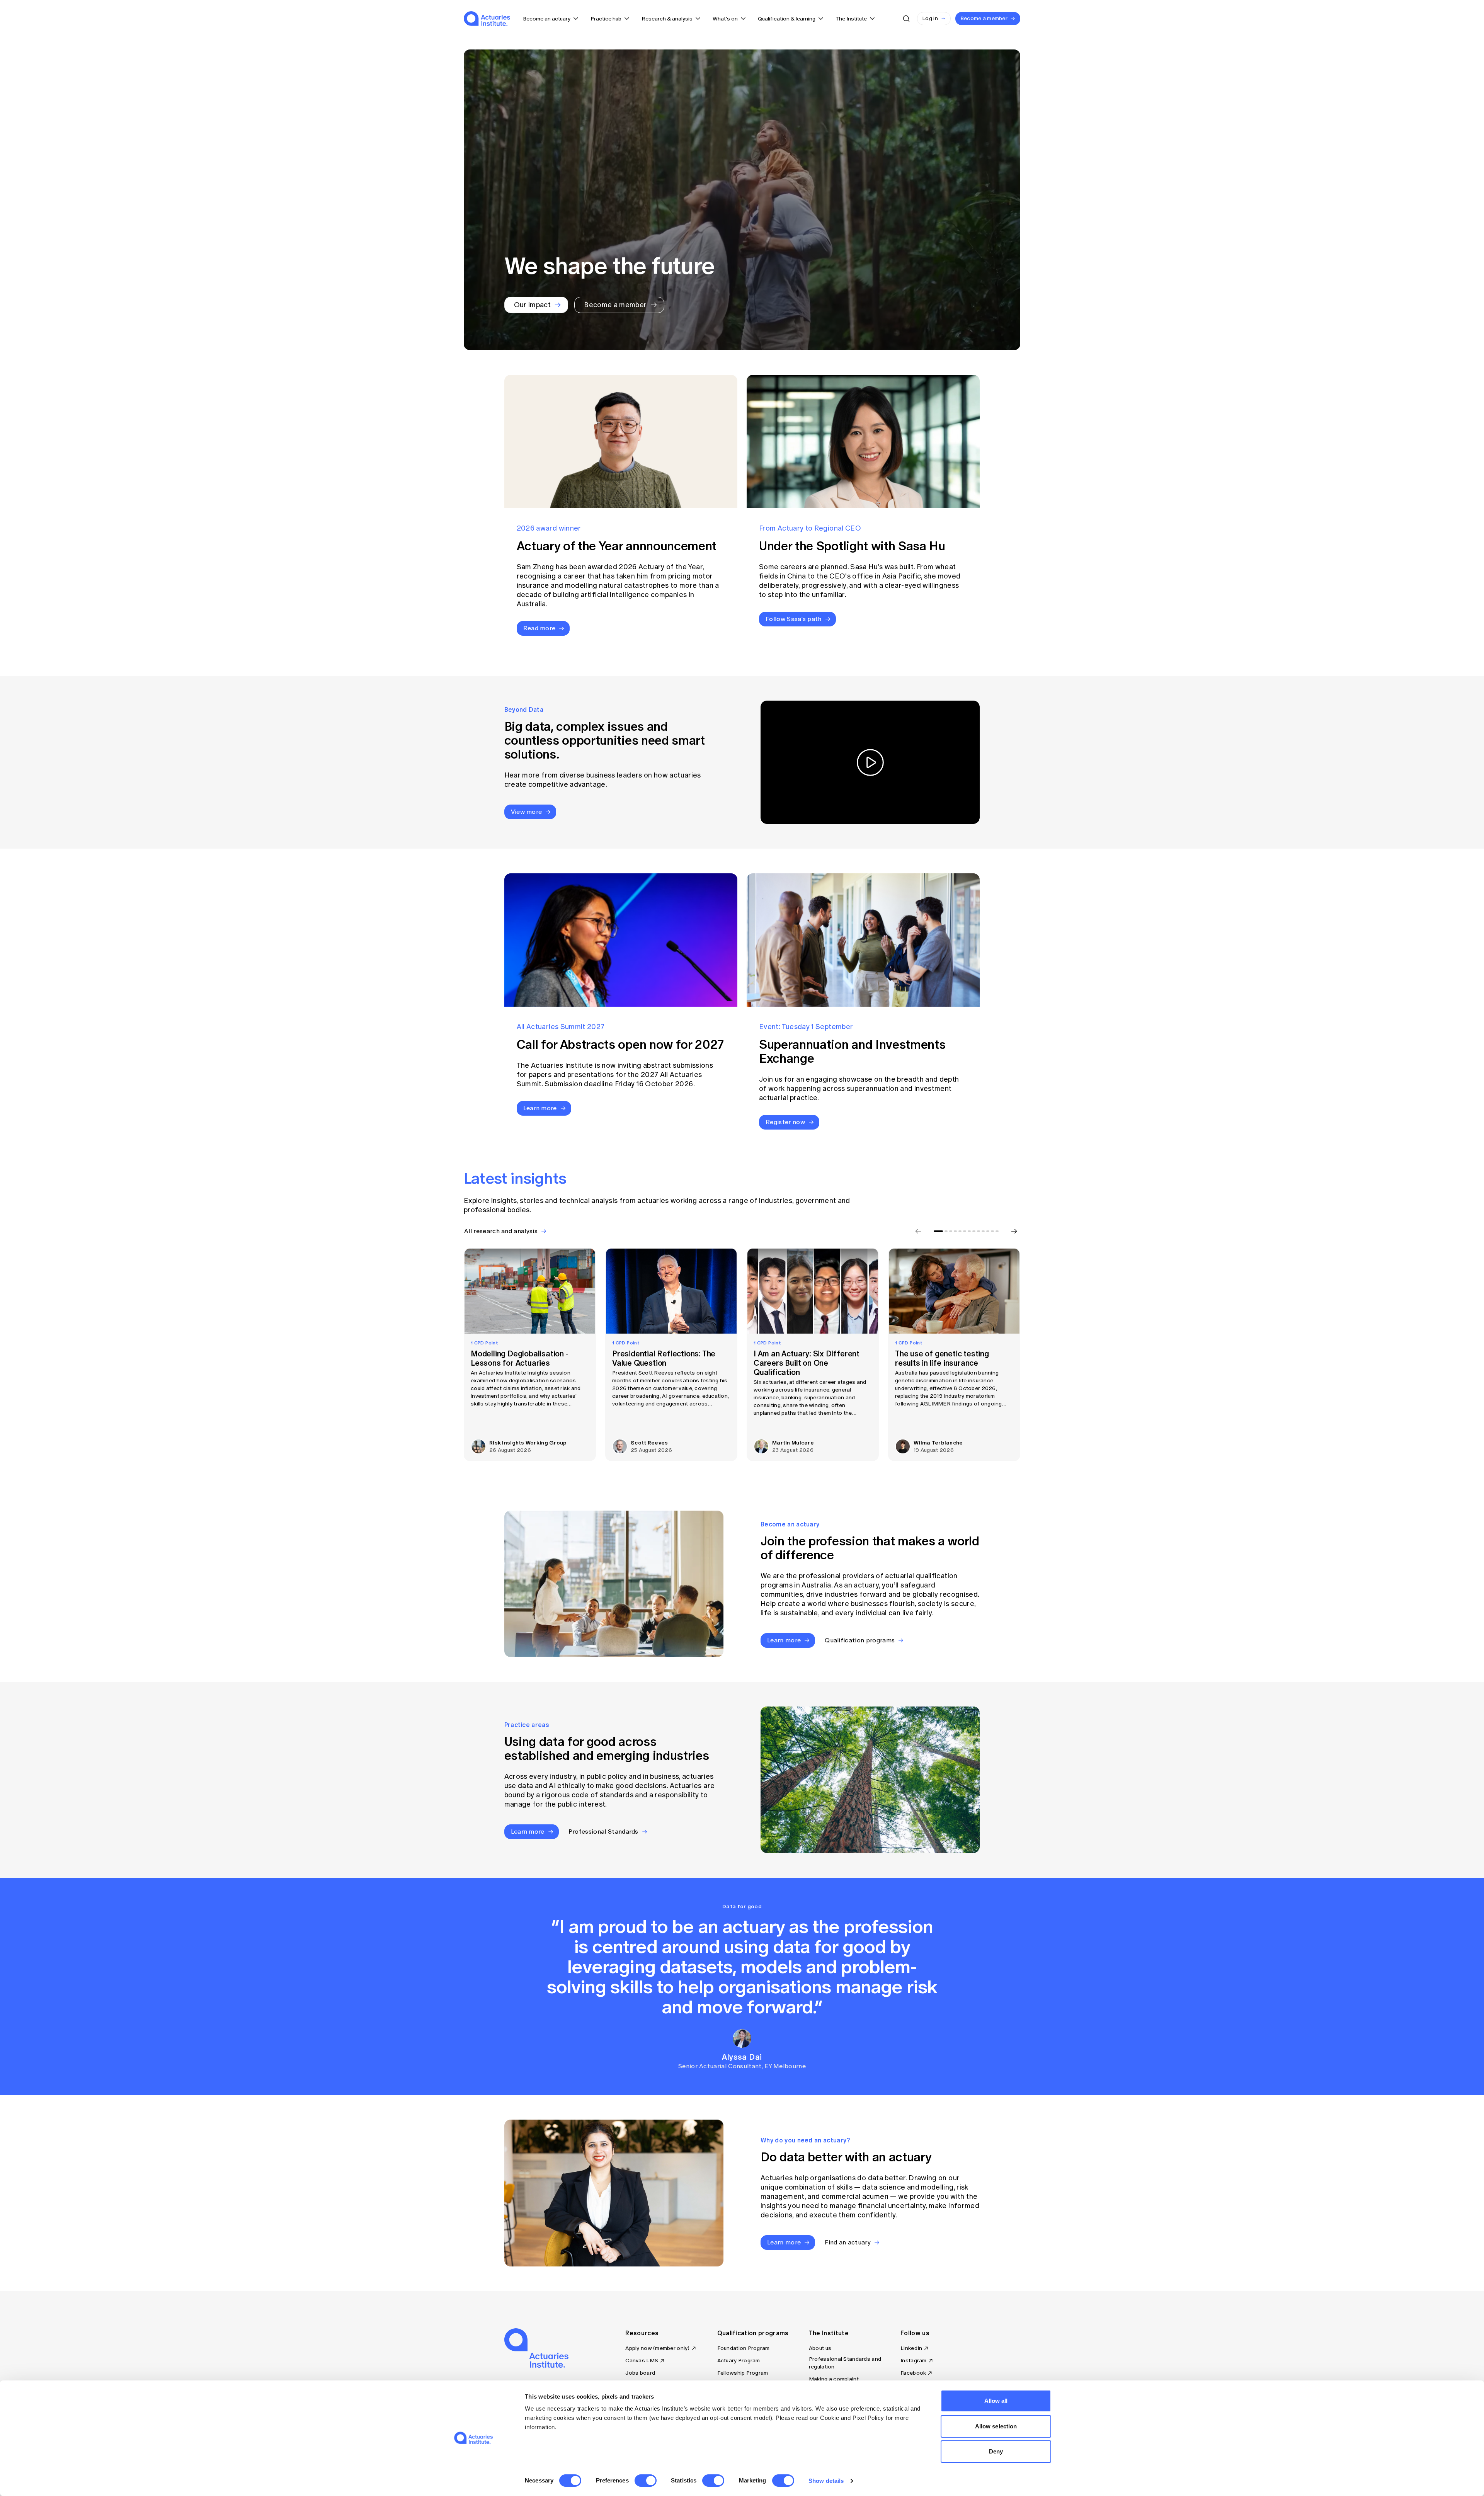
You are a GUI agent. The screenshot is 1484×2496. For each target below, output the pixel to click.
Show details (826, 2481)
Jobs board (640, 2373)
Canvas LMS (642, 2361)
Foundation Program (744, 2348)
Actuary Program (739, 2361)
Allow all (996, 2401)
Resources (642, 2333)
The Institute (829, 2333)
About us (820, 2348)
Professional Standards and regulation (845, 2363)
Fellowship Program (743, 2373)
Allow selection (996, 2426)
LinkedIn (911, 2348)
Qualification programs (753, 2333)
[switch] (646, 2481)
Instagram (914, 2361)
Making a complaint (834, 2379)
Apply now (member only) (657, 2348)
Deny (996, 2451)
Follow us (915, 2333)
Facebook (913, 2373)
